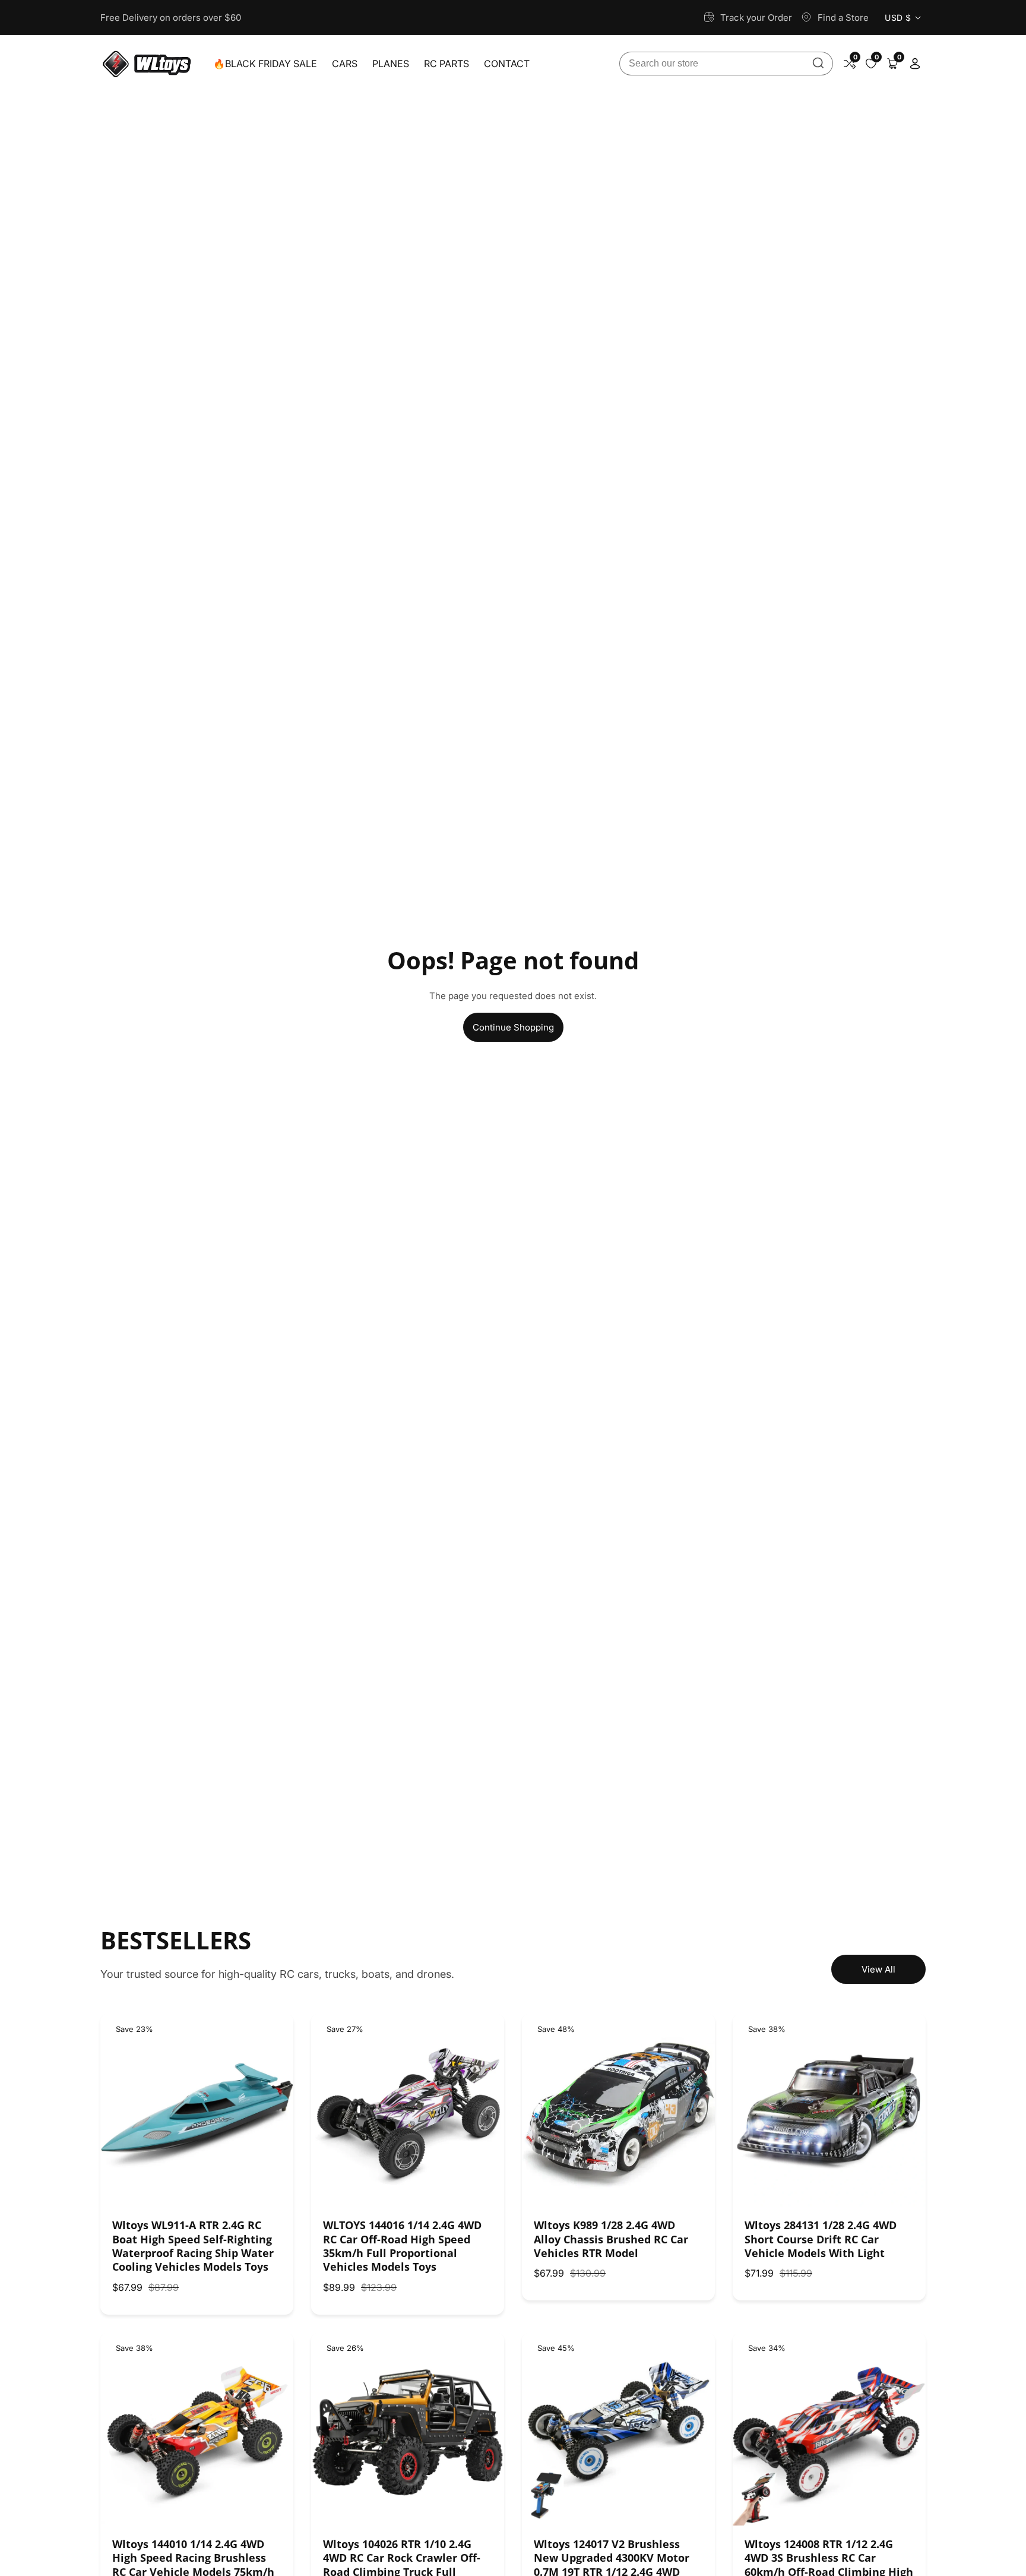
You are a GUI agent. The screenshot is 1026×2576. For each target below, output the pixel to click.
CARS (345, 64)
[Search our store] (818, 64)
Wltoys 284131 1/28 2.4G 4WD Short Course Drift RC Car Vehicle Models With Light (821, 2239)
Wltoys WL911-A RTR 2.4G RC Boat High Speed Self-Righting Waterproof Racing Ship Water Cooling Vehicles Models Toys (193, 2246)
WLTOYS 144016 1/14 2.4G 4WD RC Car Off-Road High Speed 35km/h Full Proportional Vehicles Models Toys (402, 2246)
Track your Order (756, 18)
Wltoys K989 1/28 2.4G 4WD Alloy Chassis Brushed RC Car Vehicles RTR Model (611, 2239)
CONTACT (507, 64)
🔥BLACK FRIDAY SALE (265, 64)
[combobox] (726, 64)
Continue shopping (513, 1027)
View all (878, 1969)
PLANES (391, 64)
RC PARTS (446, 64)
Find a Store (843, 18)
